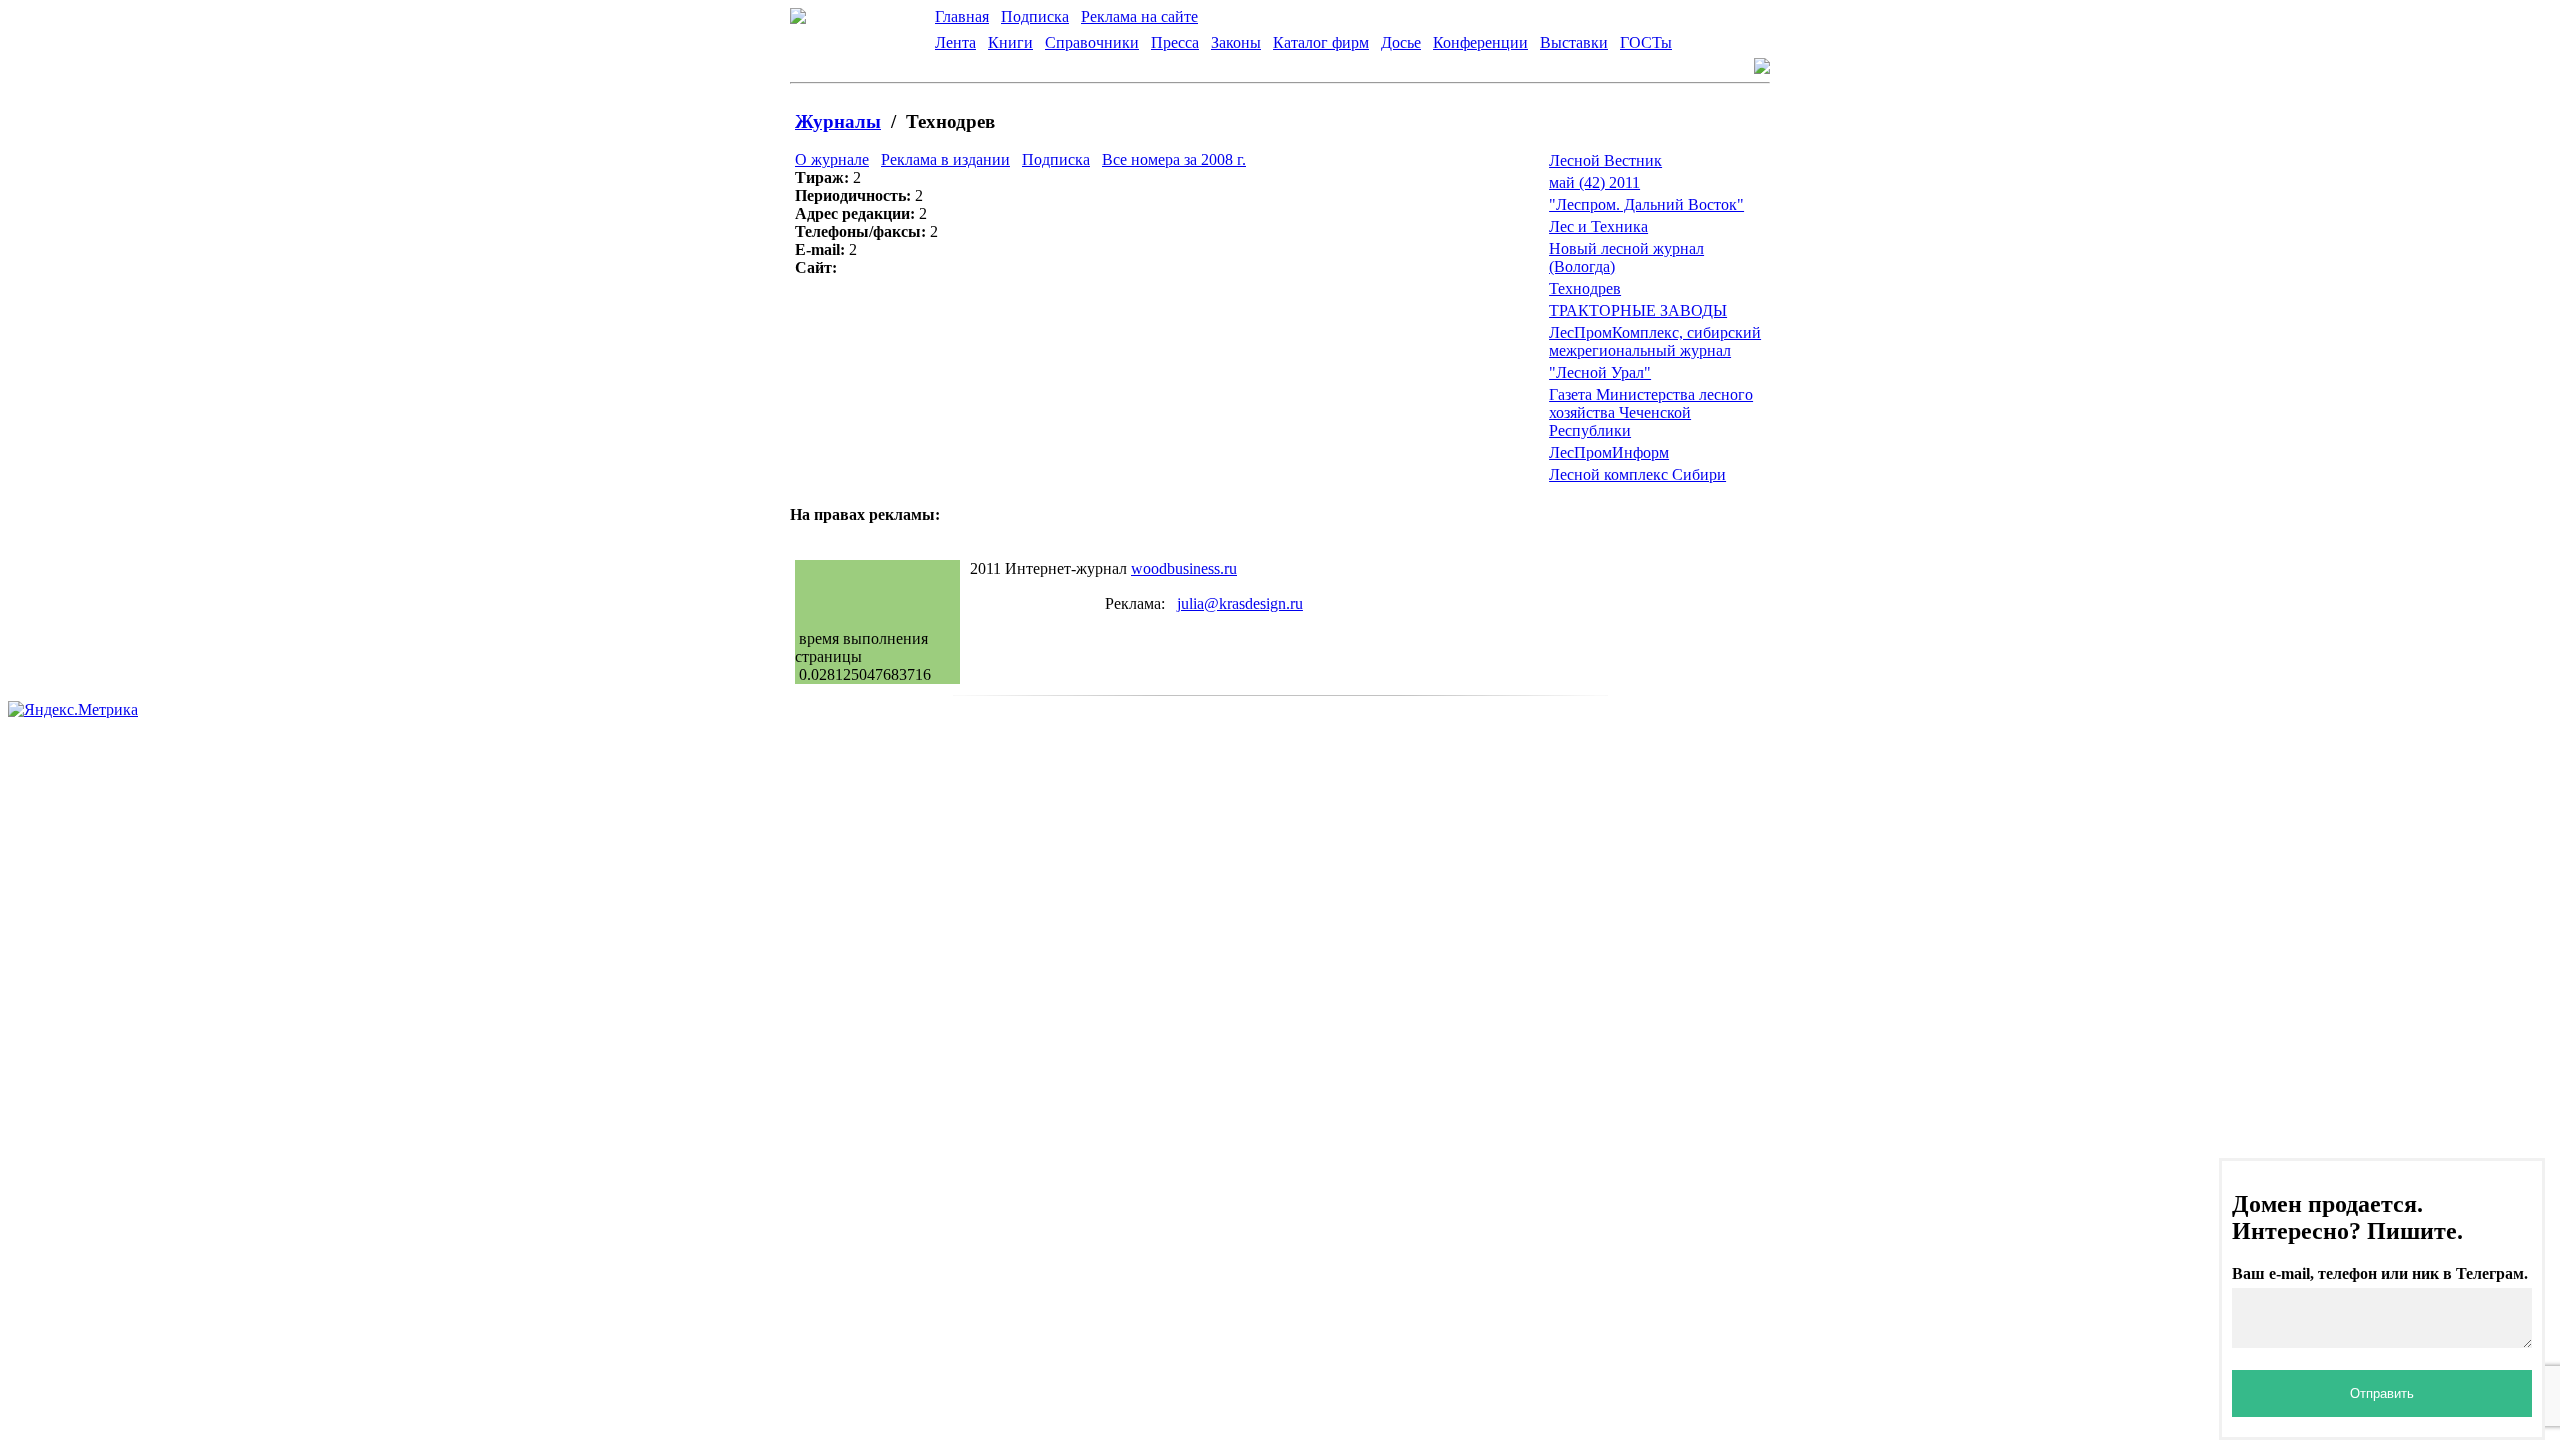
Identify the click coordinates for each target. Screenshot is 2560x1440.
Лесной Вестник (1605, 160)
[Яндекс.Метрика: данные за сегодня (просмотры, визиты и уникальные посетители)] (73, 710)
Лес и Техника (1598, 226)
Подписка (1035, 16)
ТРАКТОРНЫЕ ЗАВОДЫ (1638, 310)
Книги (1010, 42)
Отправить (2382, 1393)
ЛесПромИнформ (1609, 452)
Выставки (1574, 42)
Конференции (1480, 42)
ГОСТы (1646, 42)
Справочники (1092, 42)
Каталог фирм (1321, 42)
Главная (962, 16)
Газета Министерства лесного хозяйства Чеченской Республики (1651, 412)
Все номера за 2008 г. (1174, 159)
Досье (1401, 42)
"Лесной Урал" (1600, 372)
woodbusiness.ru (1184, 568)
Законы (1236, 42)
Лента (955, 42)
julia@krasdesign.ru (1240, 603)
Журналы (838, 121)
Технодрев (1585, 288)
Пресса (1175, 42)
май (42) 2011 (1594, 182)
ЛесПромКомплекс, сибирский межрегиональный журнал (1655, 341)
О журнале (832, 159)
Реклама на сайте (1139, 16)
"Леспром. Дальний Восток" (1646, 204)
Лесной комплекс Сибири (1637, 474)
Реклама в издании (945, 159)
